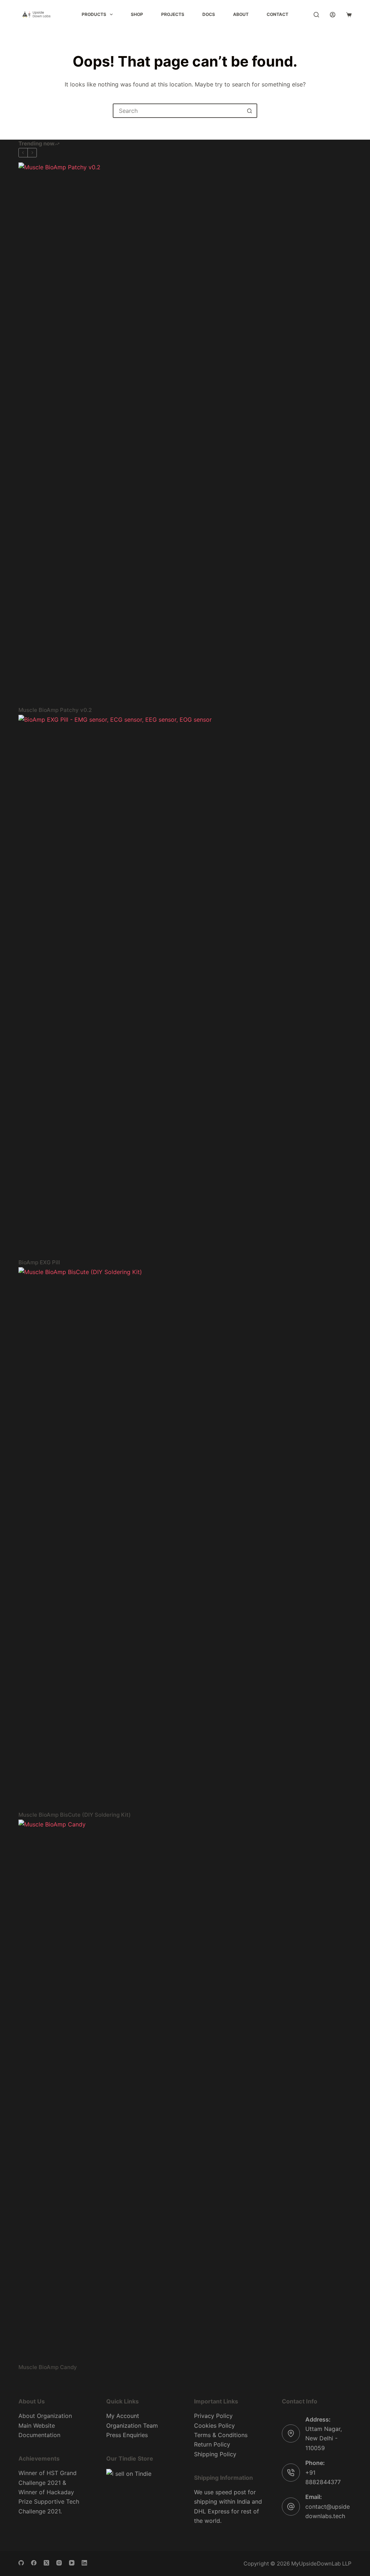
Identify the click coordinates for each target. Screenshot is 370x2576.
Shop (137, 14)
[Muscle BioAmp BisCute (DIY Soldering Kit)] (185, 1539)
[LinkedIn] (84, 2563)
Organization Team (132, 2426)
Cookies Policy (214, 2426)
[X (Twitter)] (46, 2563)
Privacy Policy (213, 2416)
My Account (123, 2416)
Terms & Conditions (221, 2435)
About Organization (45, 2416)
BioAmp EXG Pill (39, 1262)
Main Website (37, 2426)
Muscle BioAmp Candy (48, 2367)
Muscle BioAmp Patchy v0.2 (55, 710)
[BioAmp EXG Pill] (185, 986)
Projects (173, 14)
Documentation (39, 2435)
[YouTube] (72, 2563)
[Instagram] (59, 2563)
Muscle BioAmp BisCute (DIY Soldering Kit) (75, 1815)
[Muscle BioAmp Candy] (185, 2091)
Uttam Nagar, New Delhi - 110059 (324, 2438)
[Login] (333, 15)
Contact (277, 14)
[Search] (316, 15)
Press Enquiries (127, 2435)
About (241, 14)
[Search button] (249, 111)
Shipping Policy (215, 2454)
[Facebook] (34, 2563)
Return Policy (212, 2444)
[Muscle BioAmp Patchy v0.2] (185, 434)
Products (94, 14)
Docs (209, 14)
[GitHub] (21, 2563)
